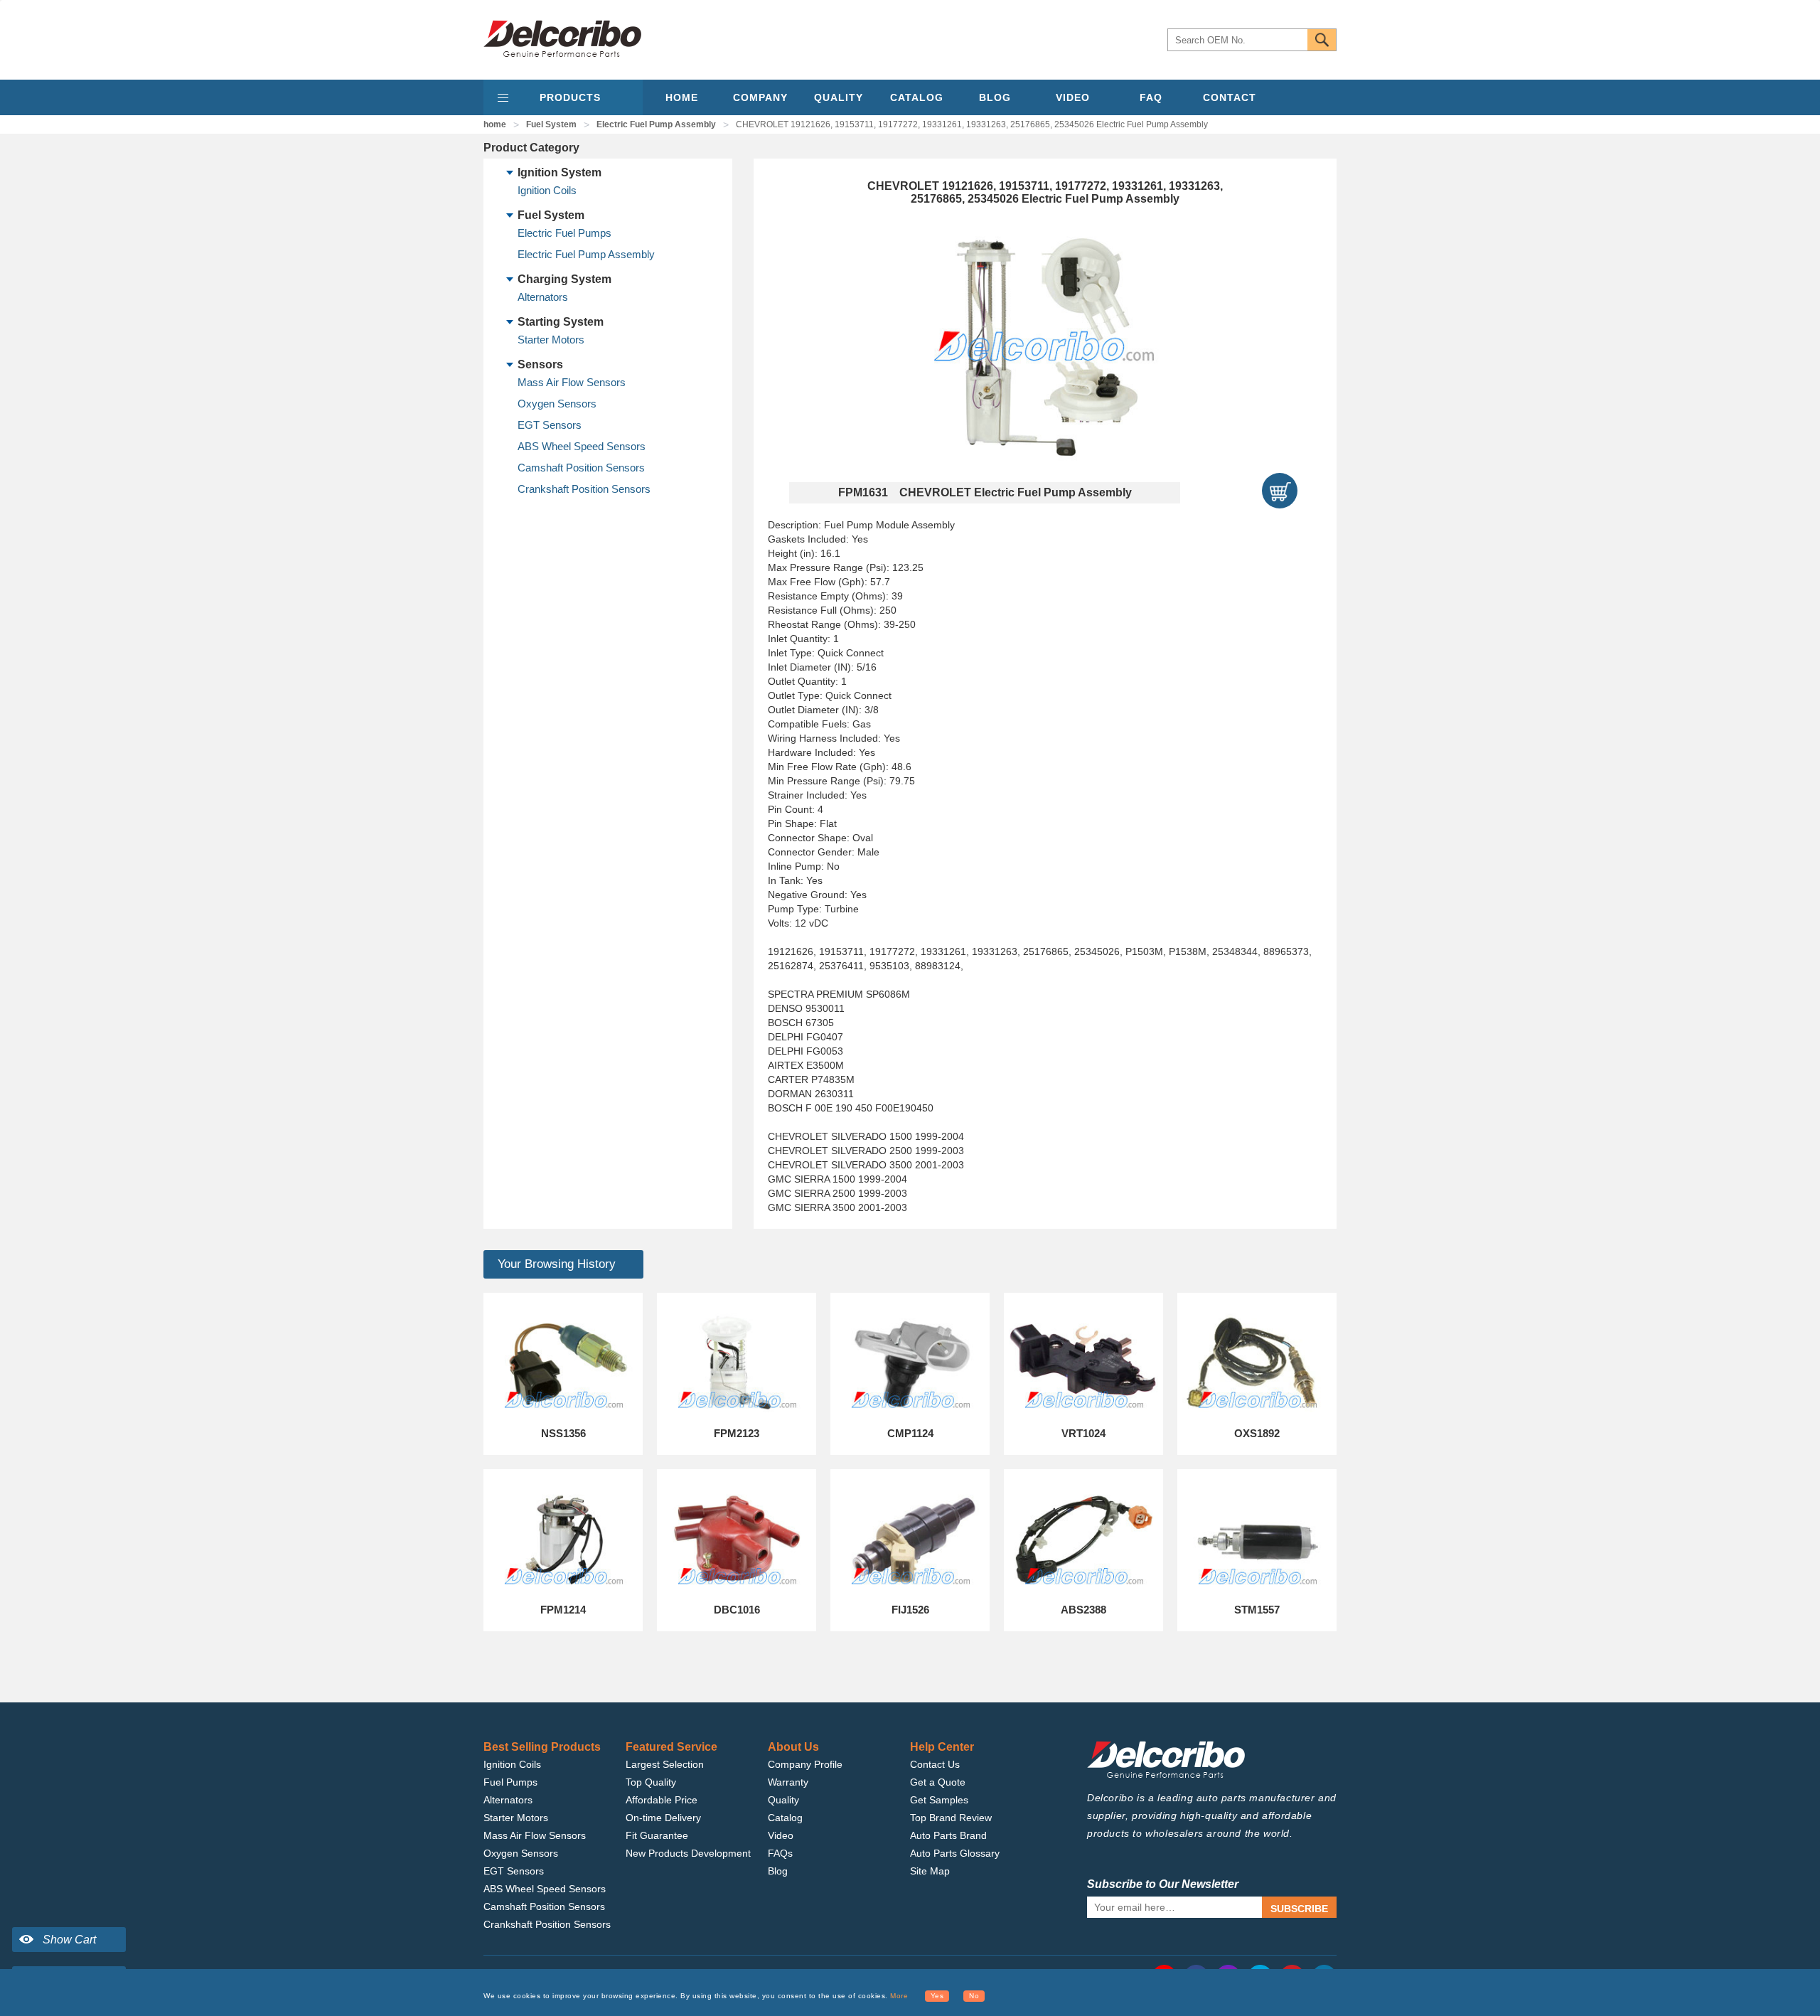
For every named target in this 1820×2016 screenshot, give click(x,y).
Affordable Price (662, 1800)
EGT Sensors (550, 425)
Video (781, 1835)
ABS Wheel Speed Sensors (582, 446)
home (495, 124)
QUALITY (839, 97)
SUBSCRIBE (1299, 1909)
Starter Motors (551, 340)
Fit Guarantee (657, 1835)
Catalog (785, 1818)
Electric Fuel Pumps (564, 233)
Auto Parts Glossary (955, 1853)
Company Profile (805, 1764)
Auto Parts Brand (948, 1835)
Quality (783, 1800)
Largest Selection (665, 1764)
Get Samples (939, 1800)
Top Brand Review (951, 1818)
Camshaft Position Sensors (581, 468)
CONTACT (1230, 97)
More (899, 1996)
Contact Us (935, 1764)
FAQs (780, 1853)
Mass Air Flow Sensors (572, 382)
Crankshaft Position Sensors (584, 489)
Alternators (543, 297)
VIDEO (1073, 97)
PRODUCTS (570, 97)
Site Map (930, 1871)
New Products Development (688, 1853)
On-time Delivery (663, 1818)
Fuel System (551, 124)
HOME (682, 97)
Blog (778, 1871)
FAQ (1151, 97)
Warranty (788, 1782)
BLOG (995, 97)
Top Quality (651, 1782)
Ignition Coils (547, 190)
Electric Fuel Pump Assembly (656, 124)
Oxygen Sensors (557, 404)
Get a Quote (938, 1782)
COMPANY (760, 97)
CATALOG (917, 97)
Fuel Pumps (510, 1782)
